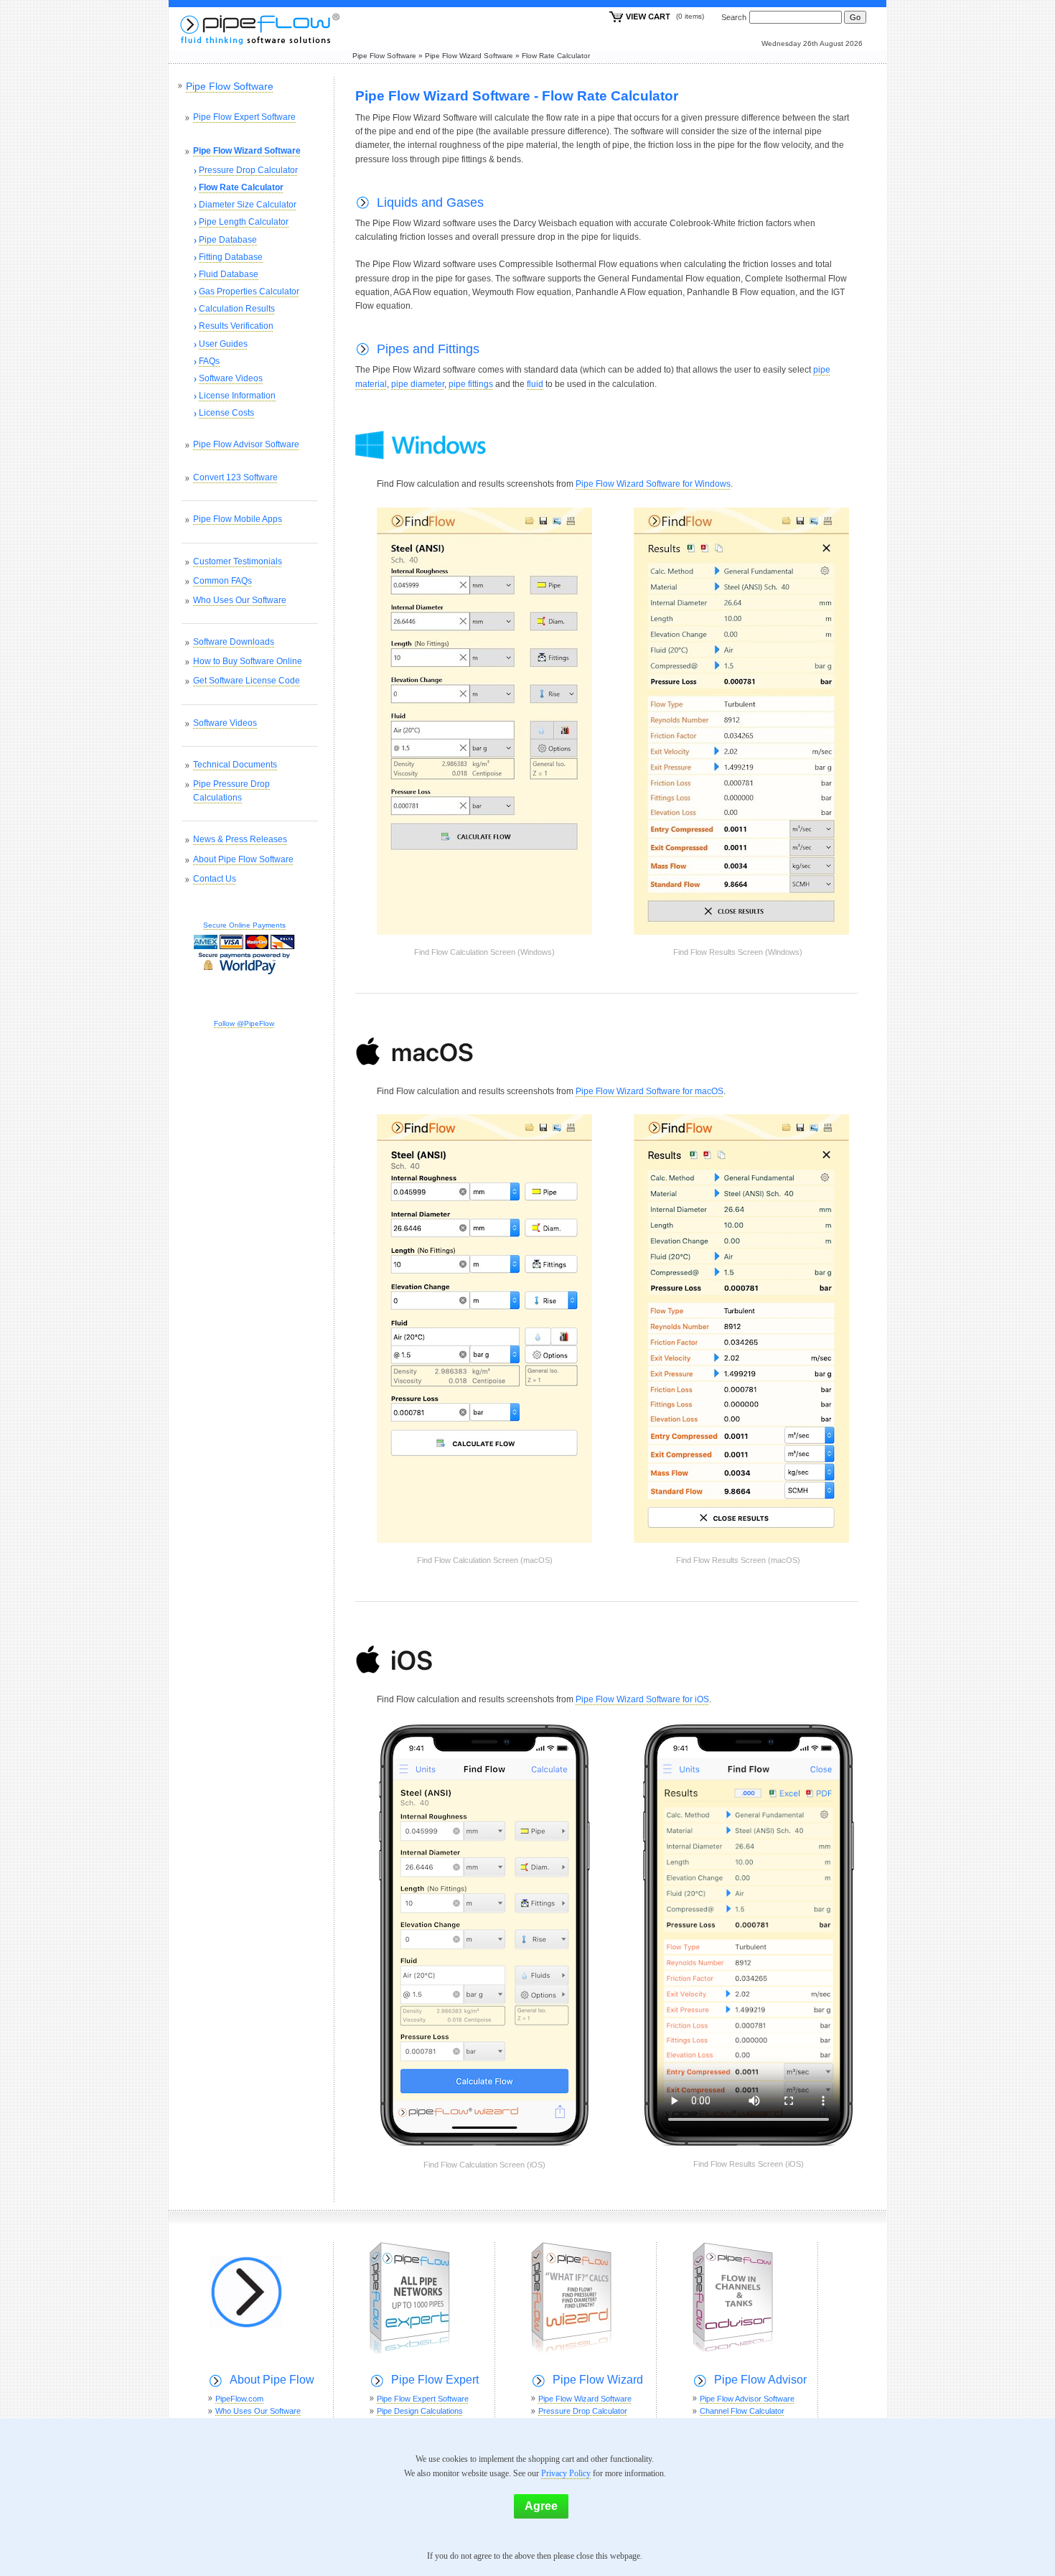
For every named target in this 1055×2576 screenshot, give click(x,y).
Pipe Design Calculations (420, 2411)
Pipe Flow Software (384, 56)
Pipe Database (228, 240)
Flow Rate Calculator (556, 56)
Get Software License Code (247, 681)
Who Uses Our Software (240, 600)
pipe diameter (418, 384)
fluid (535, 384)
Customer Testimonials (238, 561)
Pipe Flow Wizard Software (469, 56)
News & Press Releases (240, 839)
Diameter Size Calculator (248, 205)
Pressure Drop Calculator (248, 170)
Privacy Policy (566, 2473)
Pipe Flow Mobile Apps (238, 519)
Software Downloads (234, 642)
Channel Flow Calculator (742, 2411)
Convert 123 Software (235, 477)
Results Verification (236, 326)
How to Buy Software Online (248, 661)
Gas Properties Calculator (249, 291)
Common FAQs (222, 581)
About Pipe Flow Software (243, 859)
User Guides (223, 344)
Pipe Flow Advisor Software (246, 444)
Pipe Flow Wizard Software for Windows (653, 484)
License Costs (226, 413)
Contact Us (215, 879)
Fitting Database (231, 257)
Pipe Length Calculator (244, 222)
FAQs (209, 361)
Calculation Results (237, 309)
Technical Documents (235, 765)
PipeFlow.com (239, 2399)
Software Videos (231, 378)
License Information (237, 396)
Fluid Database (229, 274)
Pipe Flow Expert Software (244, 117)
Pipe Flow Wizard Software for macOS (650, 1091)
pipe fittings (471, 384)
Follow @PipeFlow (244, 1023)
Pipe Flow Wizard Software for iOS (642, 1699)
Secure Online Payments (244, 925)
